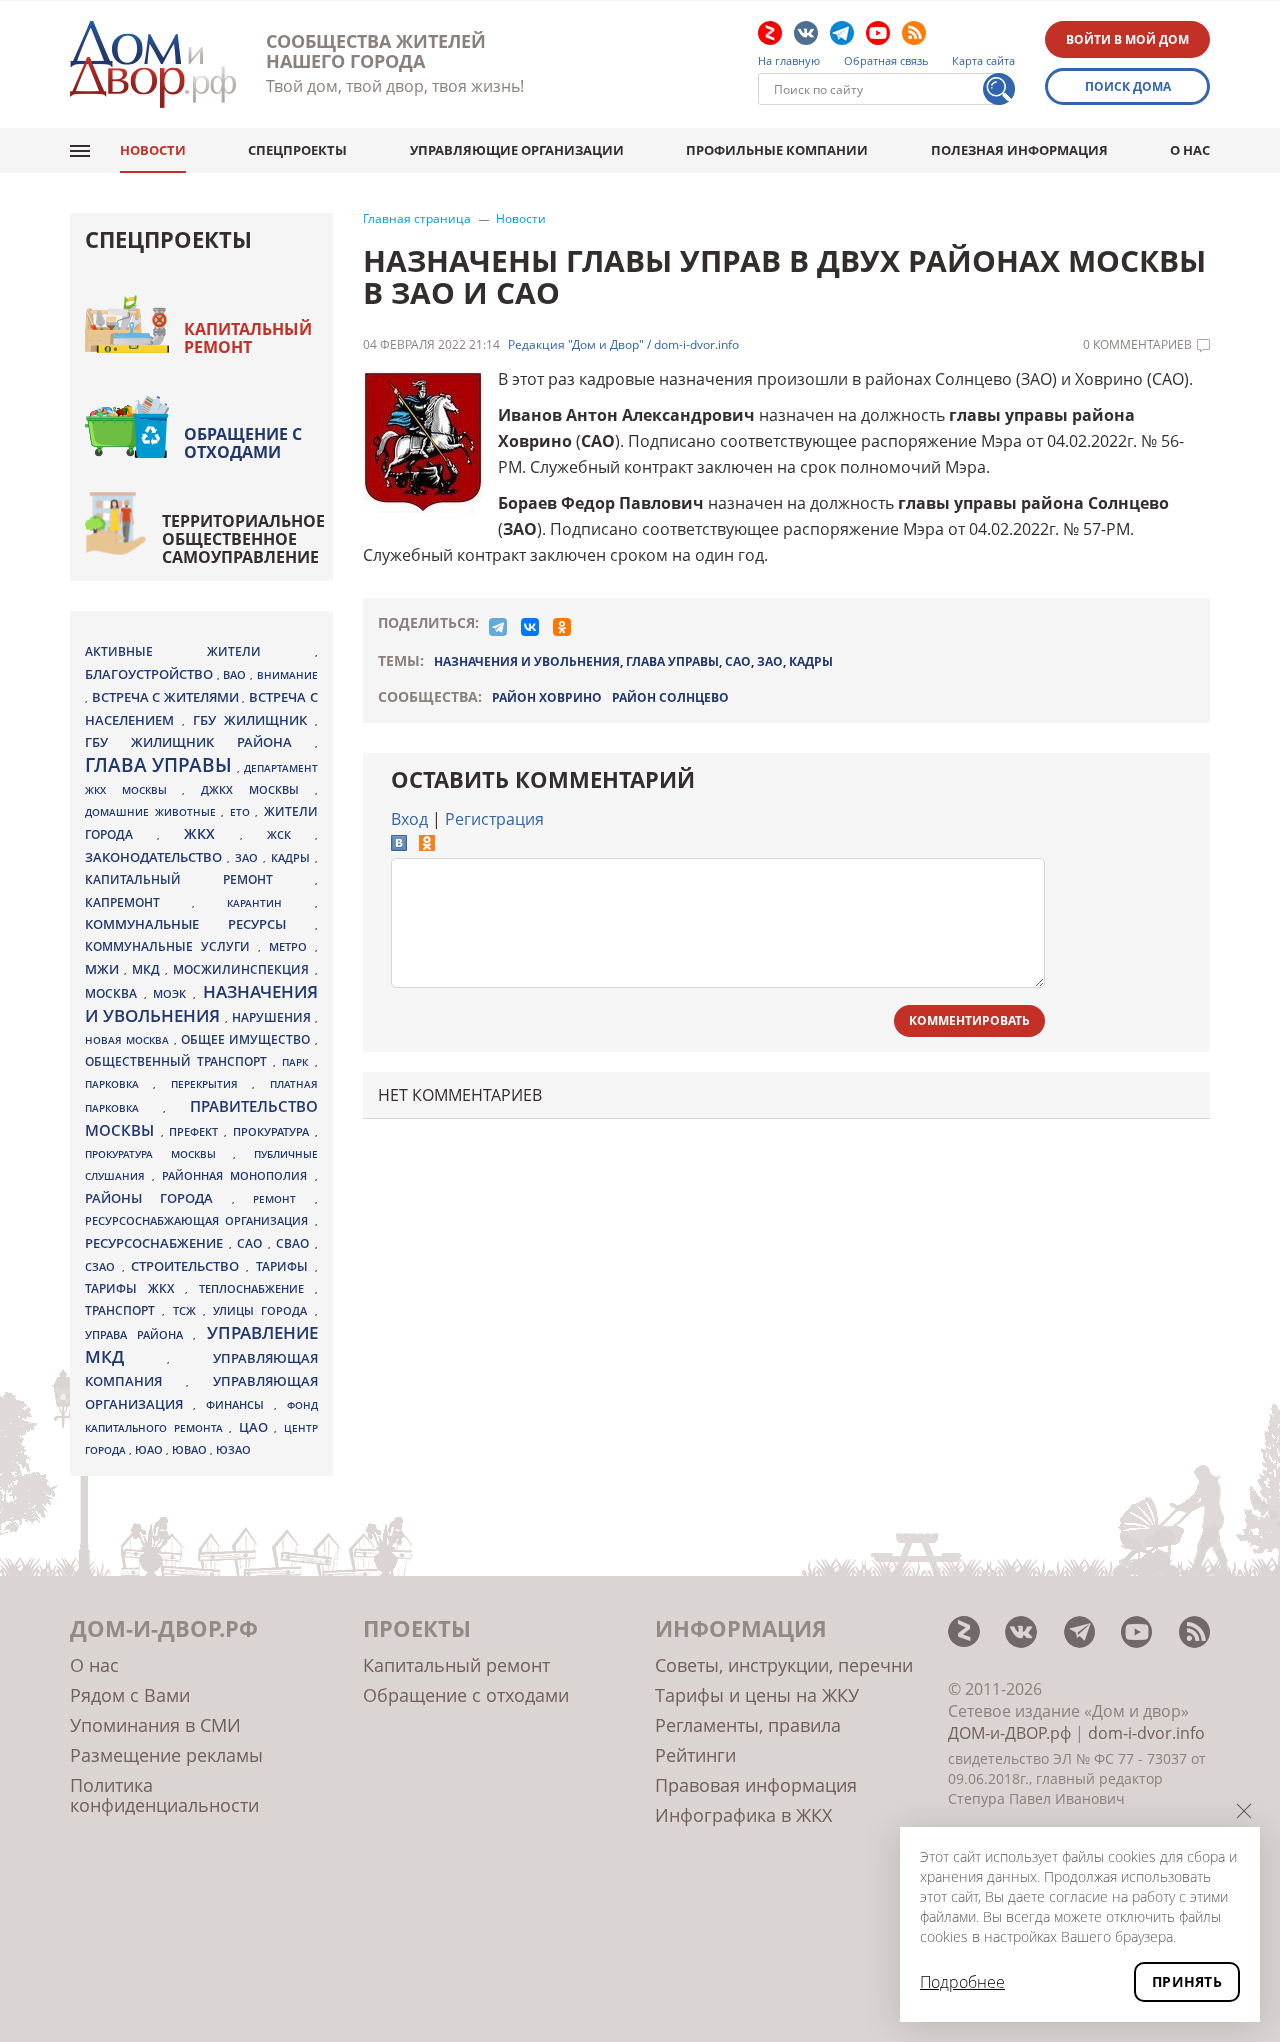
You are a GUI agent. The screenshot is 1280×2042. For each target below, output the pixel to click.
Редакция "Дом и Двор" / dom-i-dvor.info (623, 345)
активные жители (200, 651)
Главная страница (417, 219)
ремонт (283, 1199)
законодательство (156, 857)
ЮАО (150, 1450)
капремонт (138, 902)
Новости (153, 150)
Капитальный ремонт (248, 338)
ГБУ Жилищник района (200, 742)
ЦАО (257, 1427)
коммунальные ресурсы (200, 924)
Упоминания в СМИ (155, 1725)
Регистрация (494, 819)
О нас (1190, 150)
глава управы (672, 661)
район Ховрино (547, 697)
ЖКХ (212, 833)
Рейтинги (695, 1755)
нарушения (273, 1017)
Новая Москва (129, 1040)
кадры (811, 661)
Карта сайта (983, 61)
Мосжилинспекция (243, 969)
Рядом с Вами (130, 1695)
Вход (409, 819)
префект (196, 1131)
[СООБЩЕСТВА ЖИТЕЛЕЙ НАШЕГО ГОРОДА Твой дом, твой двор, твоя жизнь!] (153, 64)
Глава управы (161, 765)
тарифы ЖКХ (135, 1288)
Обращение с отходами (243, 443)
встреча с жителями (167, 697)
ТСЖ (188, 1310)
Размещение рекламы (166, 1755)
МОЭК (173, 993)
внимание (287, 675)
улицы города (264, 1310)
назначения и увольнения (527, 661)
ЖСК (291, 835)
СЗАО (103, 1267)
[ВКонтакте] (530, 627)
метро (292, 946)
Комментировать (969, 1020)
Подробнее (962, 1982)
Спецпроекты (297, 150)
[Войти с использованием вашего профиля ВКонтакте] (399, 845)
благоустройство (151, 674)
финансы (240, 1405)
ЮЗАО (233, 1450)
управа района (139, 1334)
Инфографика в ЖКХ (743, 1815)
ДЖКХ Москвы (257, 789)
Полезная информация (1019, 150)
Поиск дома (1128, 86)
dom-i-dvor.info (1146, 1733)
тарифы (285, 1266)
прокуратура (274, 1132)
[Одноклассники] (562, 627)
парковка (119, 1084)
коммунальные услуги (171, 946)
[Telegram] (498, 627)
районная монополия (238, 1176)
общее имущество (248, 1039)
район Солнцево (670, 697)
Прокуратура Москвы (159, 1154)
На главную (789, 61)
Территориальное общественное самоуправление (243, 539)
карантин (270, 903)
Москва (114, 993)
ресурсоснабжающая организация (200, 1221)
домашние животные (153, 812)
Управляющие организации (517, 150)
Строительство (188, 1266)
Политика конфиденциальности (164, 1795)
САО (738, 661)
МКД (148, 969)
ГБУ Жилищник (254, 720)
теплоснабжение (257, 1289)
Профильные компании (777, 150)
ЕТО (243, 812)
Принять (1187, 1981)
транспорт (123, 1310)
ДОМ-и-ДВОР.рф (1009, 1733)
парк (298, 1062)
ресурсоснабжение (157, 1243)
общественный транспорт (179, 1061)
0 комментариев (1137, 345)
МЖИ (104, 969)
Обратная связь (886, 61)
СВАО (295, 1243)
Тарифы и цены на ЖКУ (757, 1695)
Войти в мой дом (1127, 39)
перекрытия (211, 1084)
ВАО (236, 674)
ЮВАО (191, 1449)
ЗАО (770, 661)
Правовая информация (756, 1785)
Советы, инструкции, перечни (784, 1665)
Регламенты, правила (748, 1725)
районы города (158, 1198)
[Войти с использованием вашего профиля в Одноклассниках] (427, 845)
